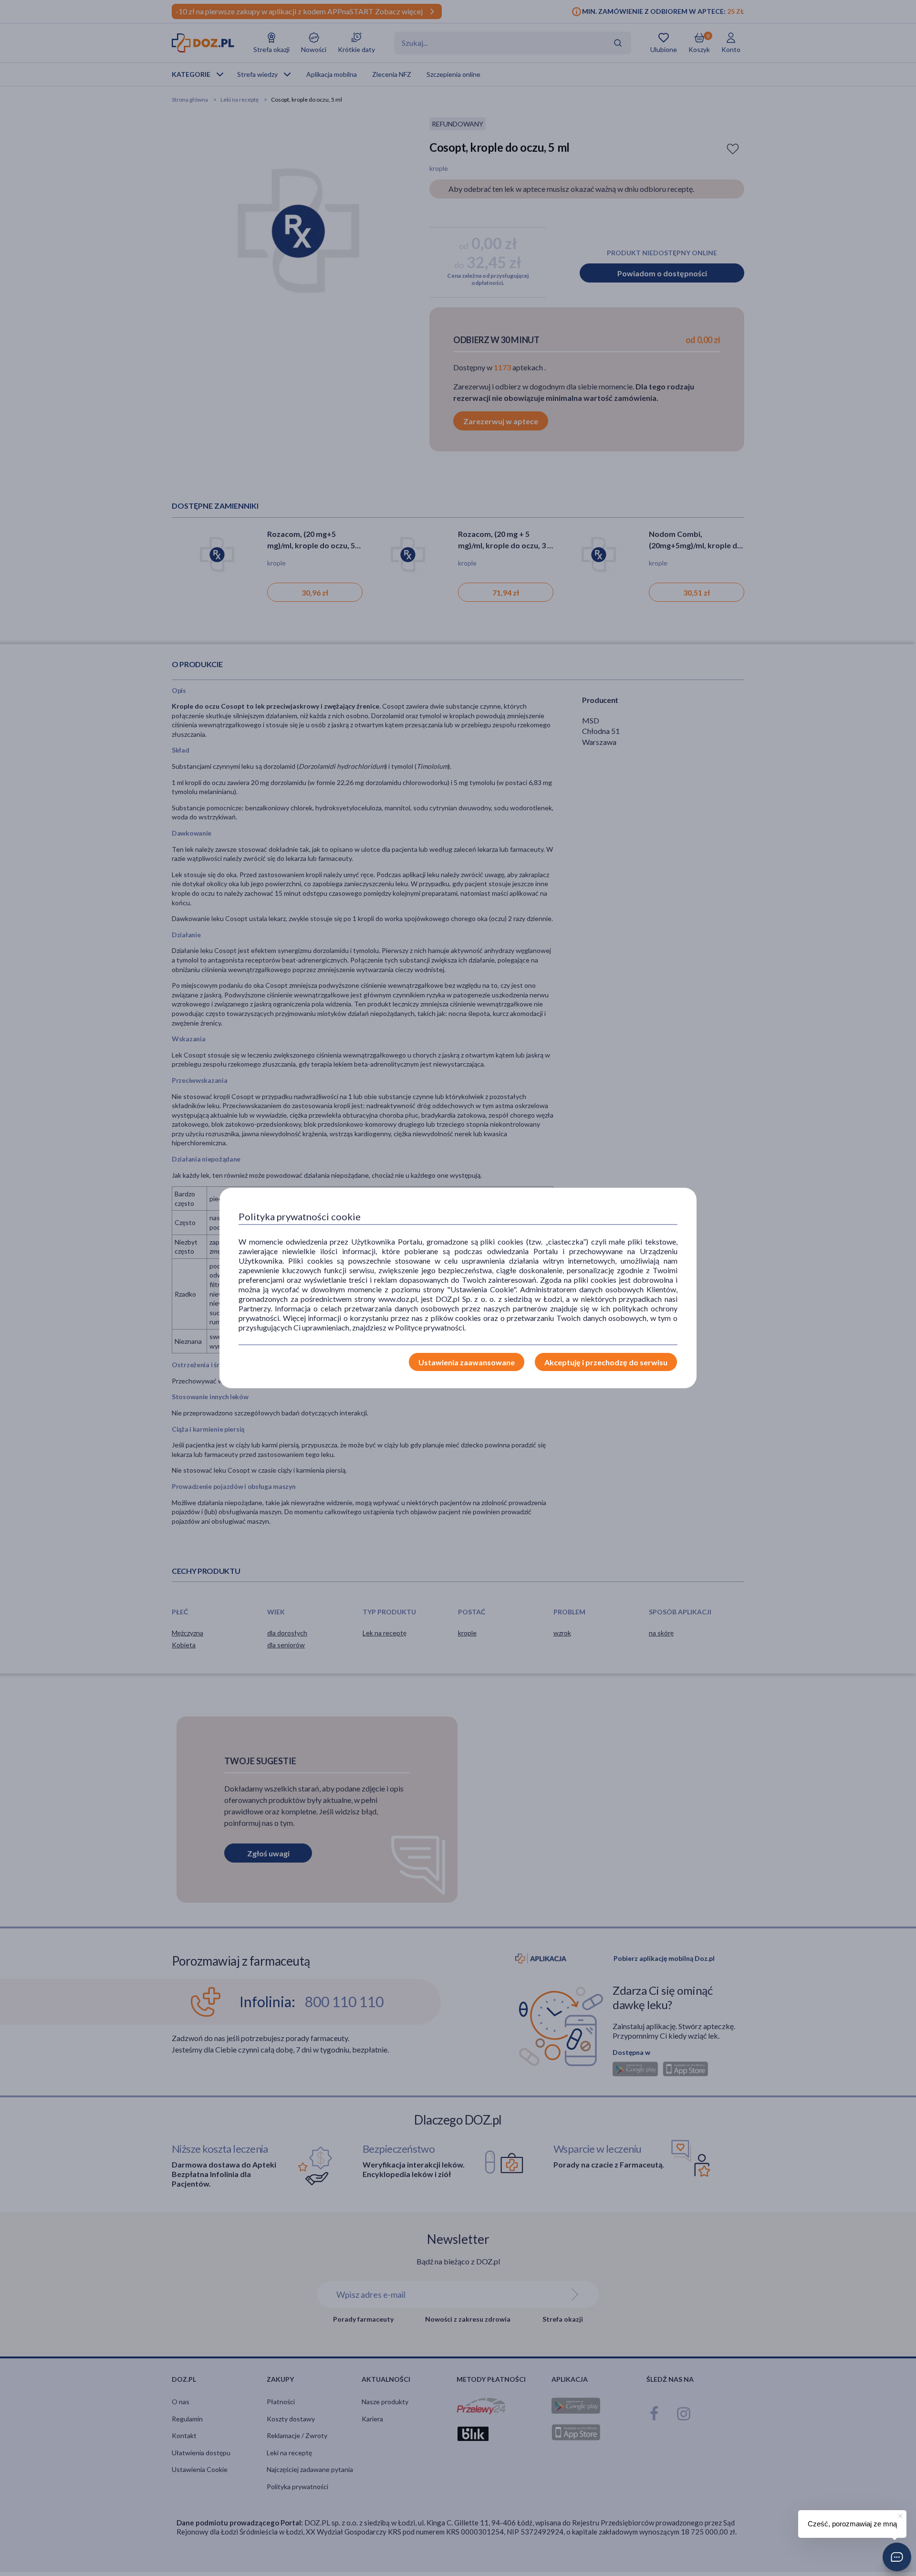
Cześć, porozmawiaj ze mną (852, 2524)
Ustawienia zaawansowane (467, 1362)
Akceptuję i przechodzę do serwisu (606, 1362)
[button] (897, 2557)
